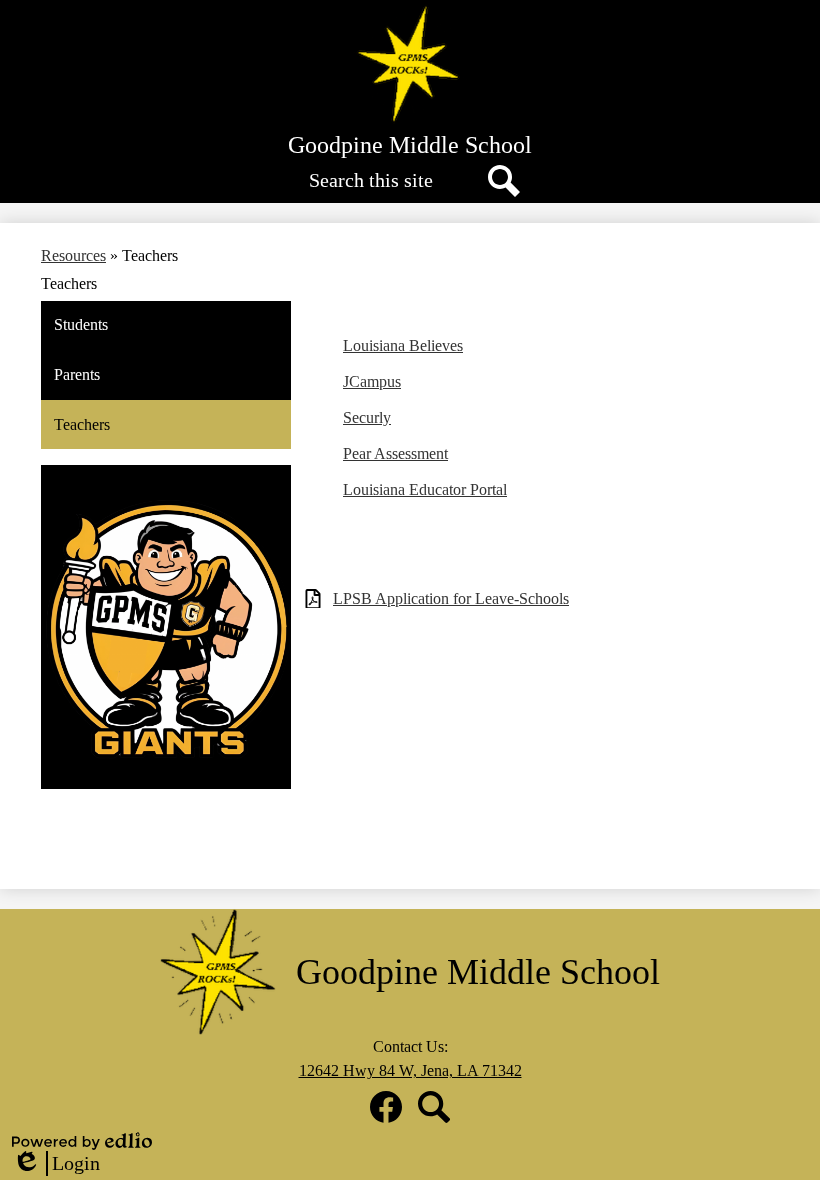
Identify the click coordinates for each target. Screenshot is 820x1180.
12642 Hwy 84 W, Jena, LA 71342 (410, 1070)
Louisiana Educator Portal (425, 489)
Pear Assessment (395, 453)
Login (56, 1164)
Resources (73, 255)
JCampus (372, 381)
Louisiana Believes (403, 345)
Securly (367, 417)
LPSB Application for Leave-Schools (451, 598)
